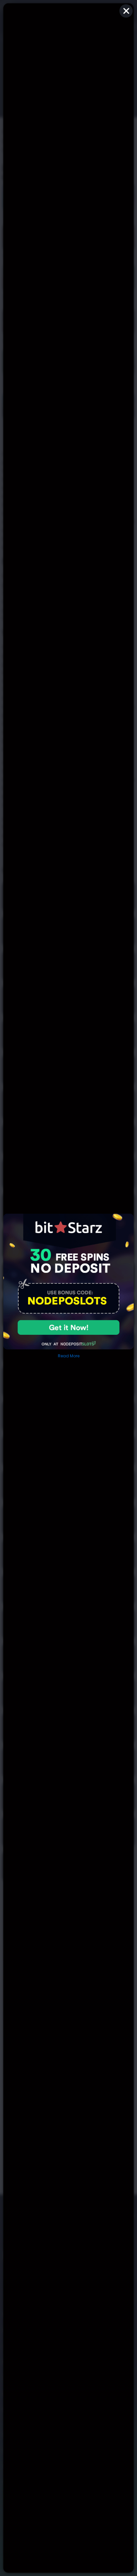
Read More (69, 1356)
